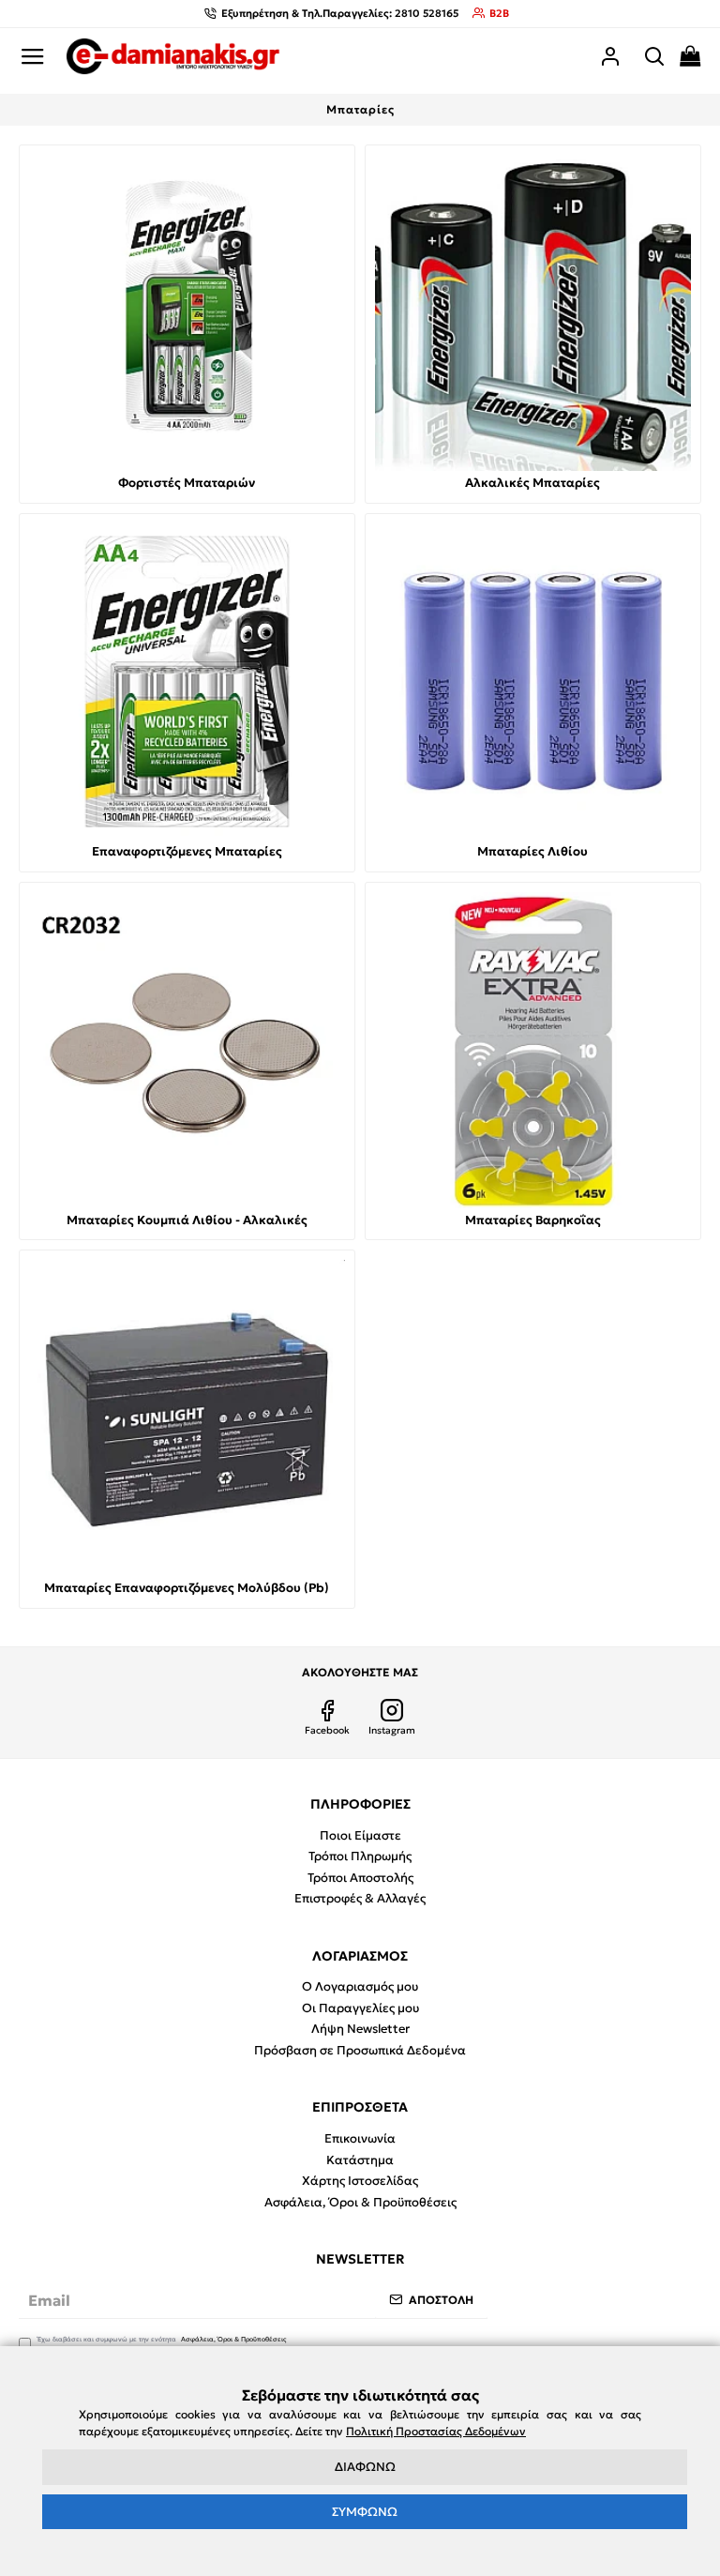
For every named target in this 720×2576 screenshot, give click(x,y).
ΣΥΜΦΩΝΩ (365, 2512)
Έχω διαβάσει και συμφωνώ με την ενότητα (162, 2339)
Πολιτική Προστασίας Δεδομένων (436, 2431)
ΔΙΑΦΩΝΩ (365, 2467)
